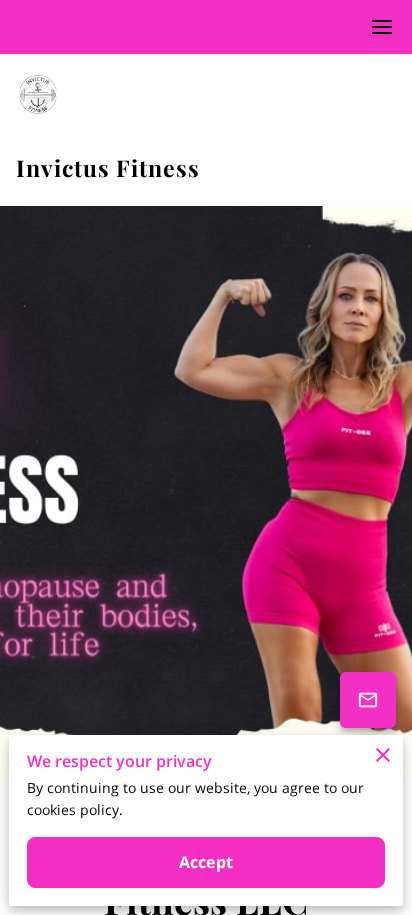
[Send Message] (368, 700)
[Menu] (382, 27)
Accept (206, 862)
